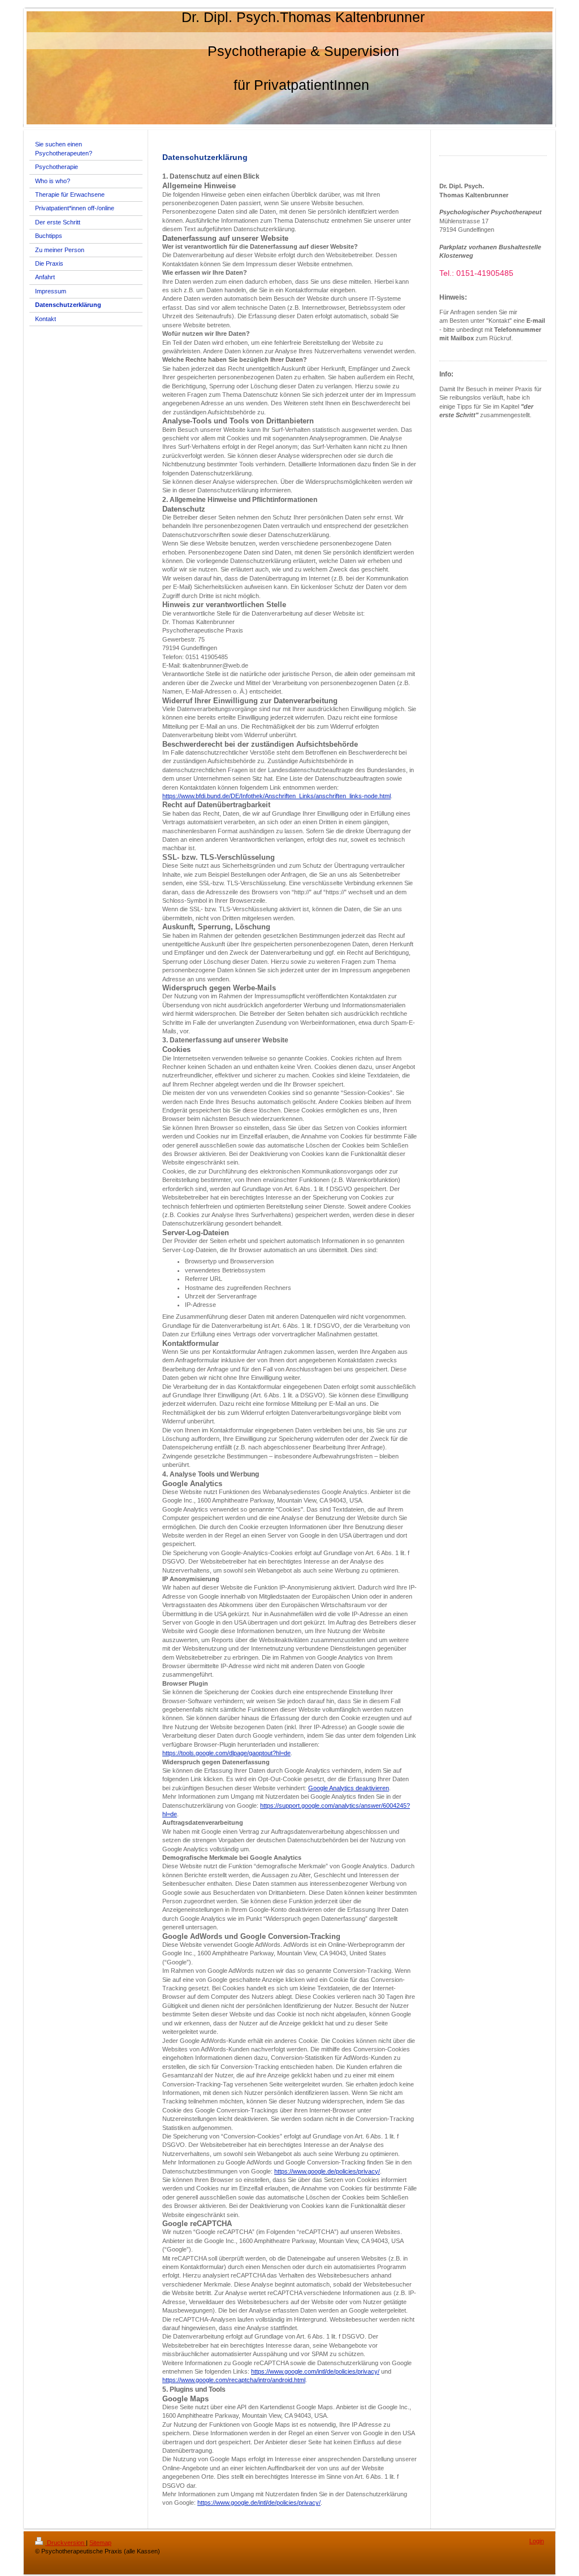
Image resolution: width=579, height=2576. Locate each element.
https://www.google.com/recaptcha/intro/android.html (234, 2380)
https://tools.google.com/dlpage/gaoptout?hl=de (226, 1753)
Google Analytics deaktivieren (349, 1788)
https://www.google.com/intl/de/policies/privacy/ (315, 2371)
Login (537, 2541)
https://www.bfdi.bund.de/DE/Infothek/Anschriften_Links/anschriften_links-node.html (276, 796)
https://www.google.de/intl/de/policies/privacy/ (259, 2503)
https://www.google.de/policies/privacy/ (327, 2171)
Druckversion (66, 2543)
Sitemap (100, 2543)
